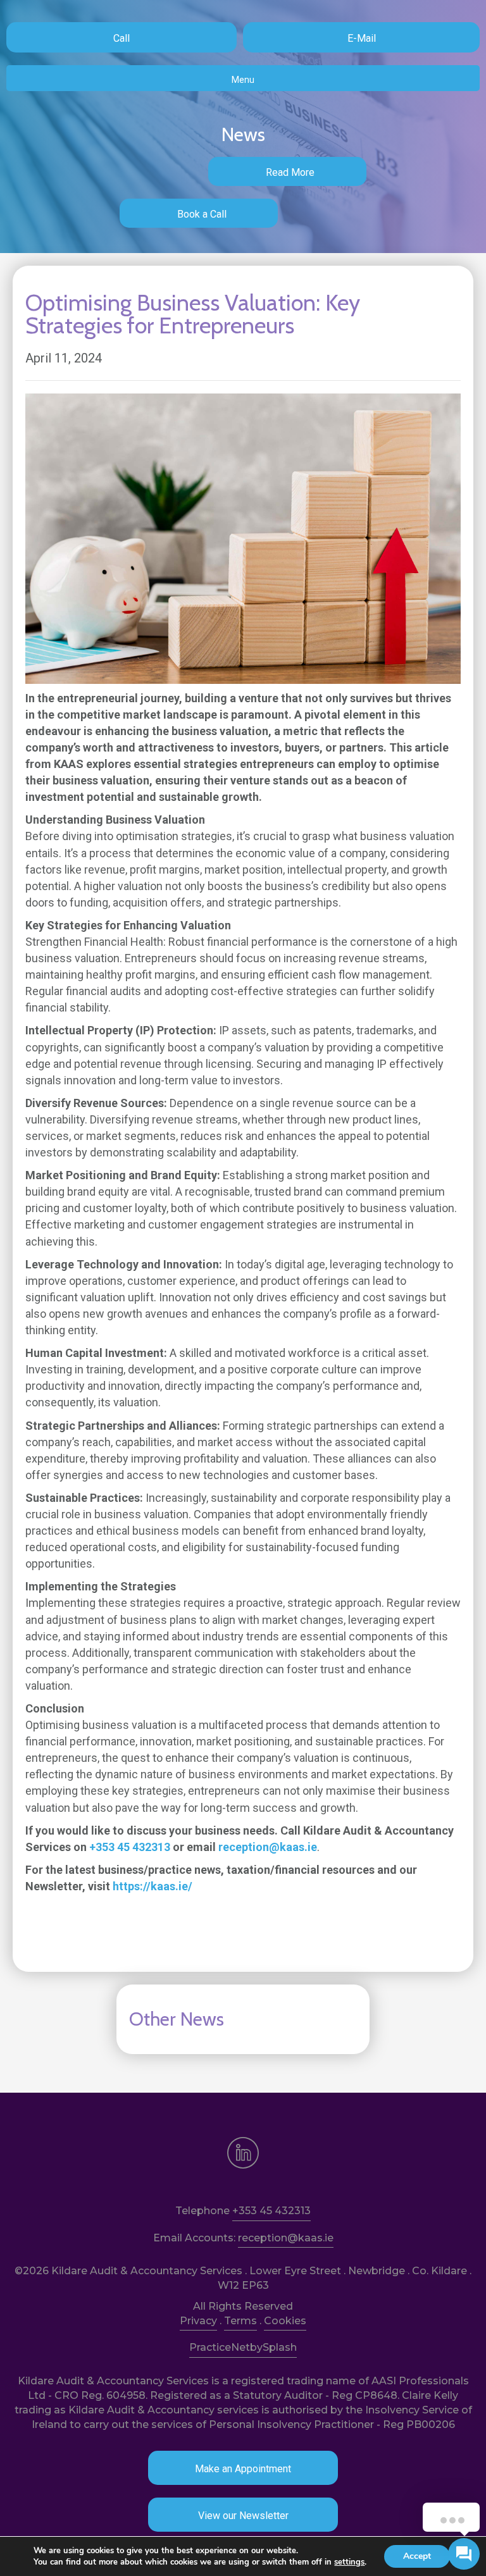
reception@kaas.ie (268, 1847)
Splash (280, 2347)
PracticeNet (220, 2347)
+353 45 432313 (130, 1847)
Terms (240, 2321)
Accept (417, 2556)
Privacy (198, 2321)
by (256, 2347)
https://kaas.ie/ (153, 1886)
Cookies (285, 2321)
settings (349, 2562)
